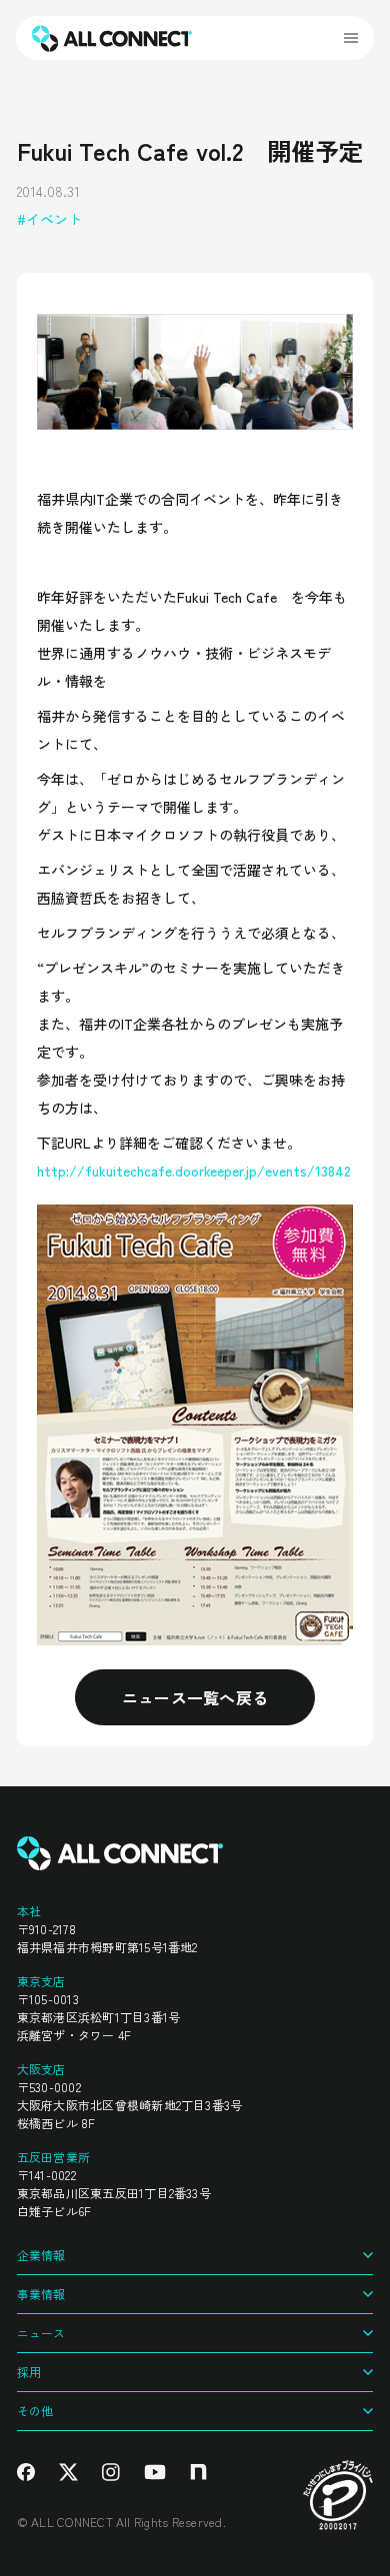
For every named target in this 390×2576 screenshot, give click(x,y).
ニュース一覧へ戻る (195, 1697)
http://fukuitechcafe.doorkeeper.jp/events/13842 (194, 1171)
